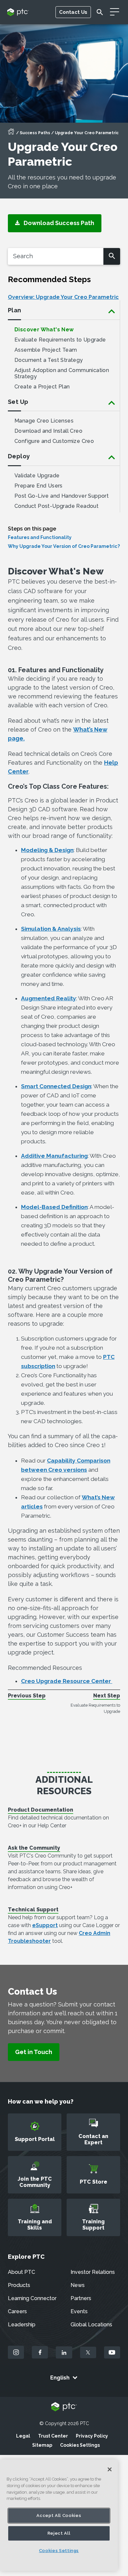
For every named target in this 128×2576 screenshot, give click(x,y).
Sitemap (42, 2445)
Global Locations (91, 2325)
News (78, 2285)
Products (19, 2285)
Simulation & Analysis (51, 929)
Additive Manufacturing (54, 1156)
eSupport (45, 1925)
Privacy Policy (92, 2436)
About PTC (21, 2272)
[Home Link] (11, 134)
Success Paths (35, 133)
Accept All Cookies (59, 2515)
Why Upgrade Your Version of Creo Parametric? (64, 546)
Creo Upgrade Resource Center (67, 1681)
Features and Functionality (40, 537)
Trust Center (53, 2436)
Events (79, 2311)
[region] (59, 2515)
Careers (17, 2311)
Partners (81, 2298)
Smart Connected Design (56, 1086)
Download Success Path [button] (57, 223)
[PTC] (64, 2407)
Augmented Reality (49, 998)
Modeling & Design (47, 850)
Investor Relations (93, 2272)
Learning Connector (32, 2298)
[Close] (110, 2469)
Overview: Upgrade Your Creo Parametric (63, 297)
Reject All (59, 2533)
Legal (23, 2436)
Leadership (22, 2325)
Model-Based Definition (54, 1207)
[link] (34, 2052)
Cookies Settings (80, 2445)
